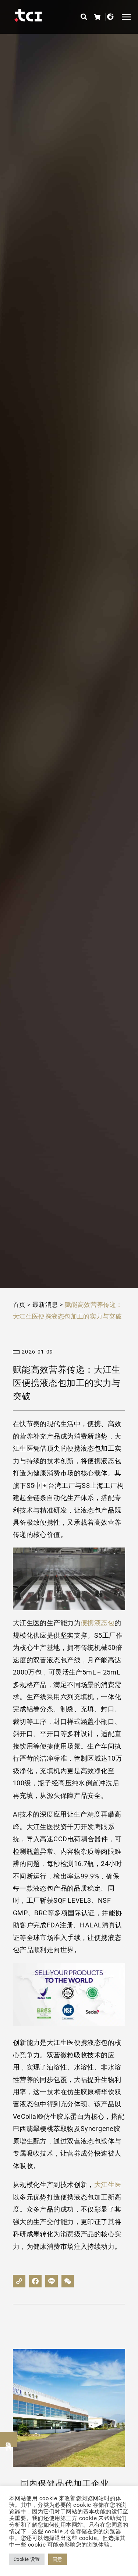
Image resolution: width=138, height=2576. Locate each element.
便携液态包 (98, 1623)
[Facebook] (35, 2281)
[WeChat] (68, 2281)
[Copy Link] (19, 2281)
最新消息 (45, 1305)
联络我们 (9, 2439)
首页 (19, 1305)
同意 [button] (58, 2559)
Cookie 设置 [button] (27, 2559)
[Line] (52, 2281)
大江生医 (108, 2185)
